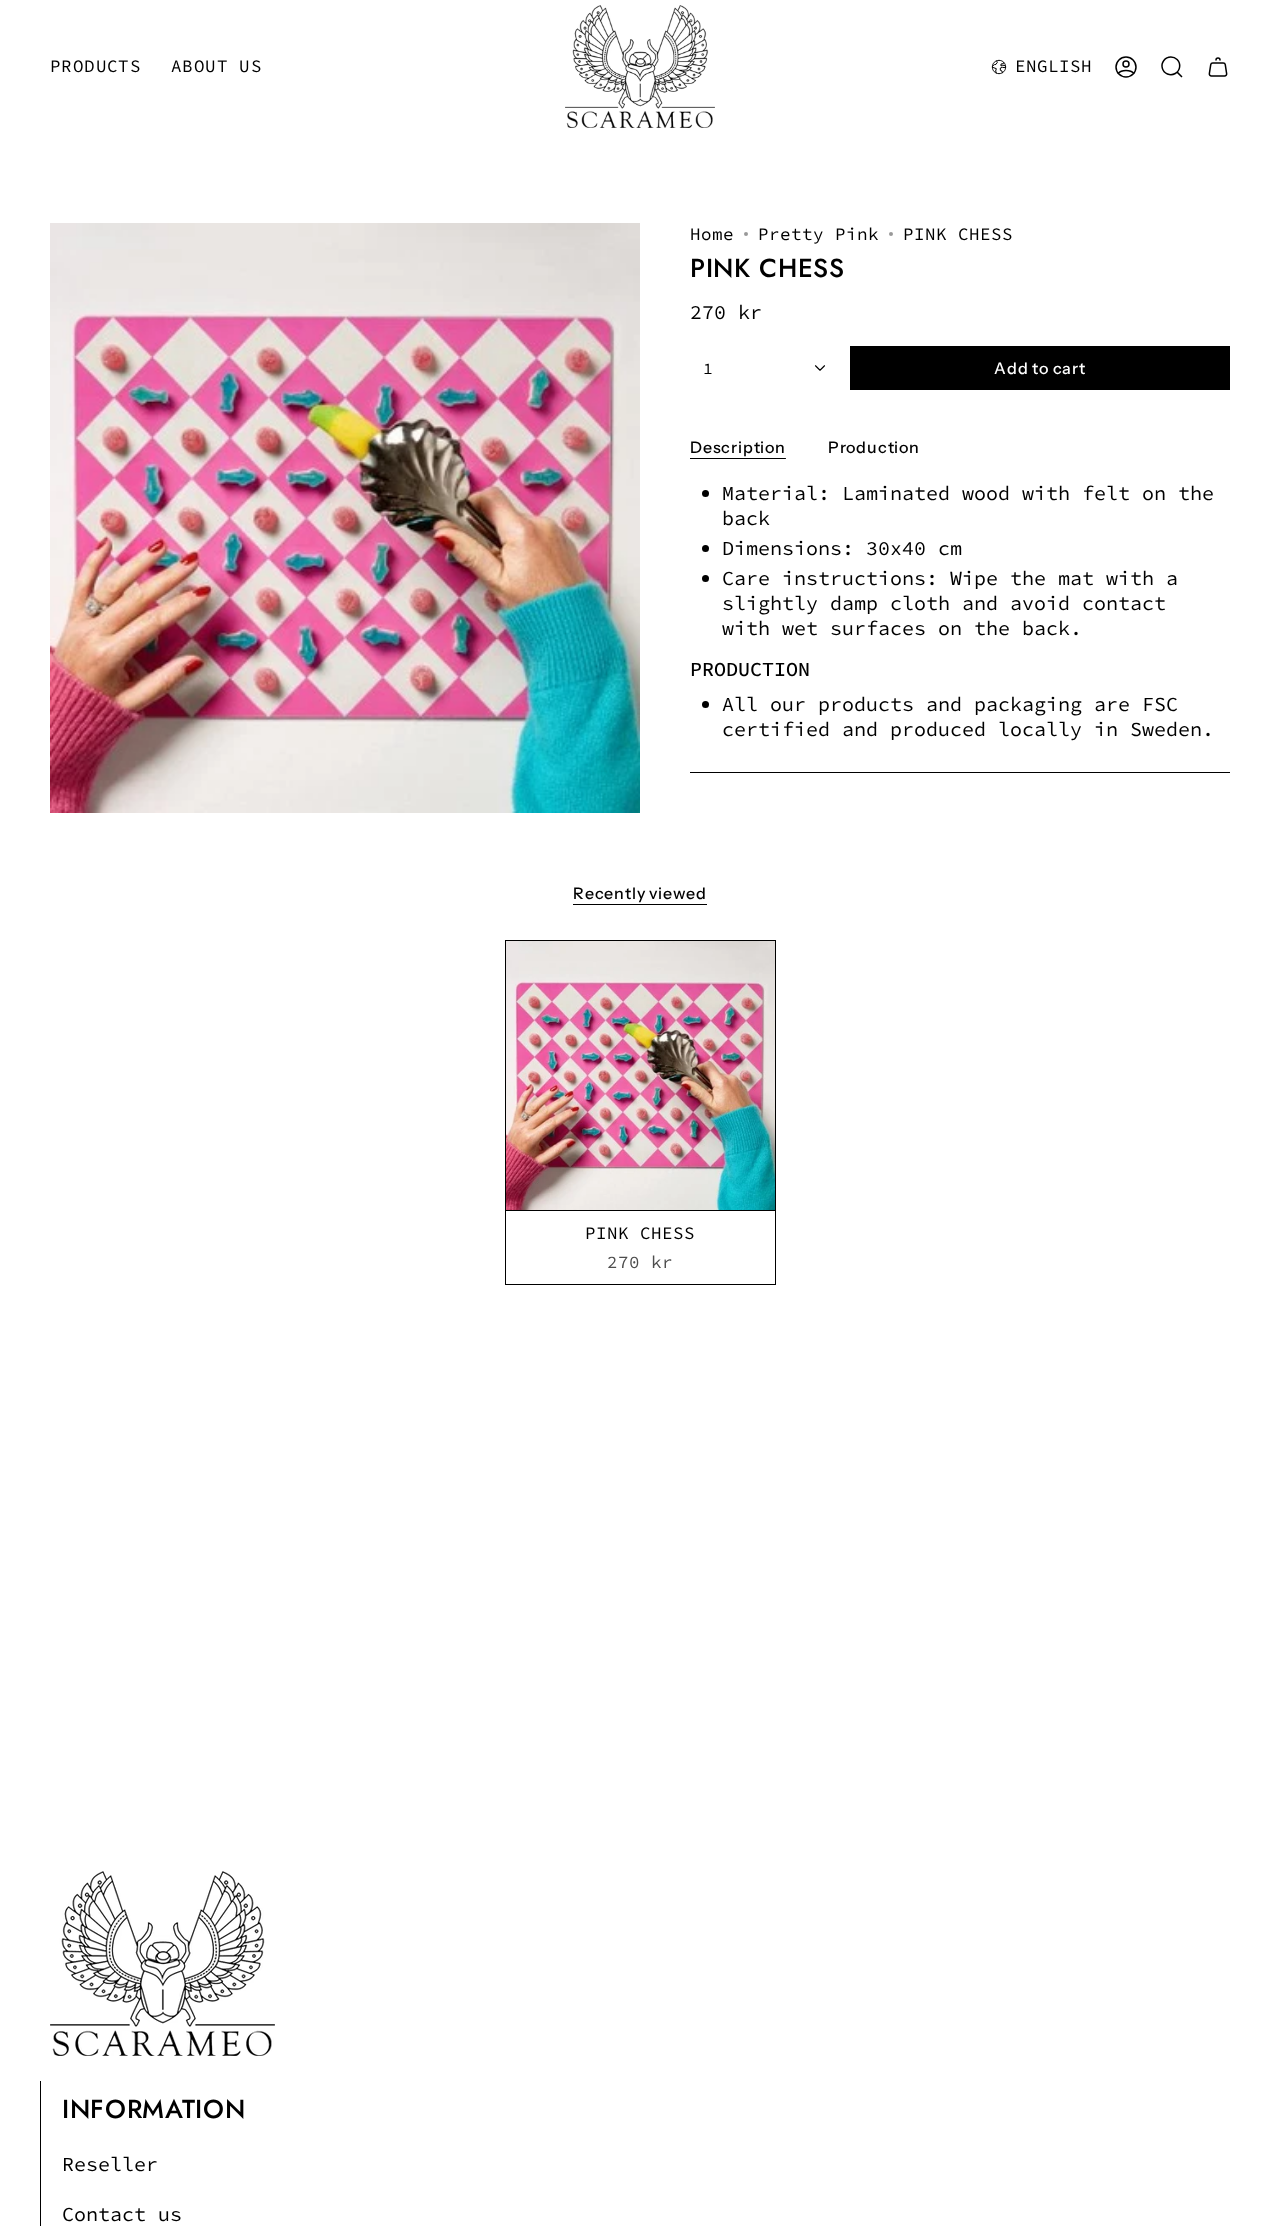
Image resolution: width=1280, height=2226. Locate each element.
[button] (95, 66)
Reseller (110, 2163)
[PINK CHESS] (640, 1075)
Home (712, 234)
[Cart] (1218, 67)
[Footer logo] (162, 1963)
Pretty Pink (818, 234)
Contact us (122, 2213)
